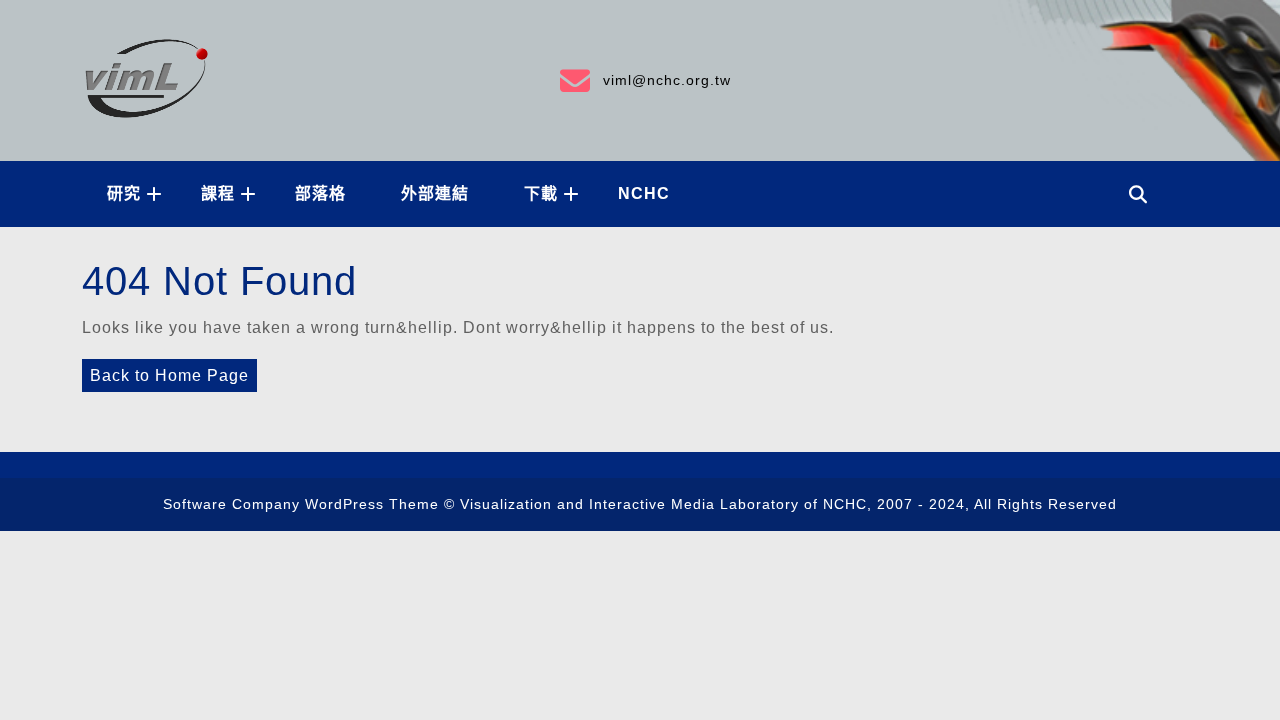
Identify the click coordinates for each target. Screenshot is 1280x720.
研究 (124, 193)
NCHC (644, 193)
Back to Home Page (165, 371)
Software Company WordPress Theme (301, 504)
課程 (218, 193)
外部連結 (435, 193)
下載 (541, 193)
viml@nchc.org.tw (644, 77)
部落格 (320, 193)
